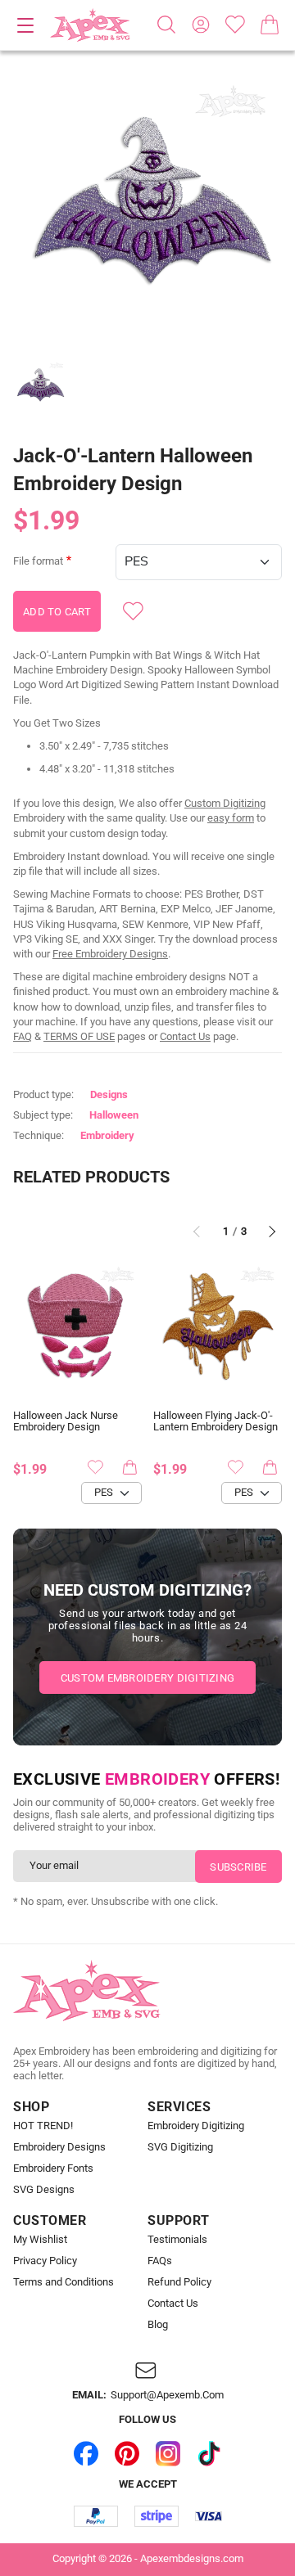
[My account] (201, 25)
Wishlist (235, 25)
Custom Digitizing (225, 803)
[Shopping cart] (270, 25)
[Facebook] (86, 2453)
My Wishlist (40, 2240)
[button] (147, 209)
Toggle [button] (25, 25)
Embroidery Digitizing (196, 2126)
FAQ (23, 1036)
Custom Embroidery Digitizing (147, 1678)
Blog (158, 2325)
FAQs (160, 2261)
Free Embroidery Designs (110, 954)
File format (38, 561)
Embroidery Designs (59, 2147)
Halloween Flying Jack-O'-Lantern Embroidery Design (216, 1422)
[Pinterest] (127, 2453)
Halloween (114, 1115)
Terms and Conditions (64, 2282)
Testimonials (177, 2240)
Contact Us (185, 1036)
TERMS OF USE (79, 1036)
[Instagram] (168, 2453)
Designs (109, 1094)
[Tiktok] (209, 2453)
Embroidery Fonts (53, 2168)
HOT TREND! (43, 2126)
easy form (231, 818)
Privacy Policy (45, 2261)
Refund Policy (179, 2282)
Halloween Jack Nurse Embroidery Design (66, 1422)
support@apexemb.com (167, 2395)
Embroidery (107, 1135)
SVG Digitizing (180, 2147)
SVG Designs (44, 2190)
